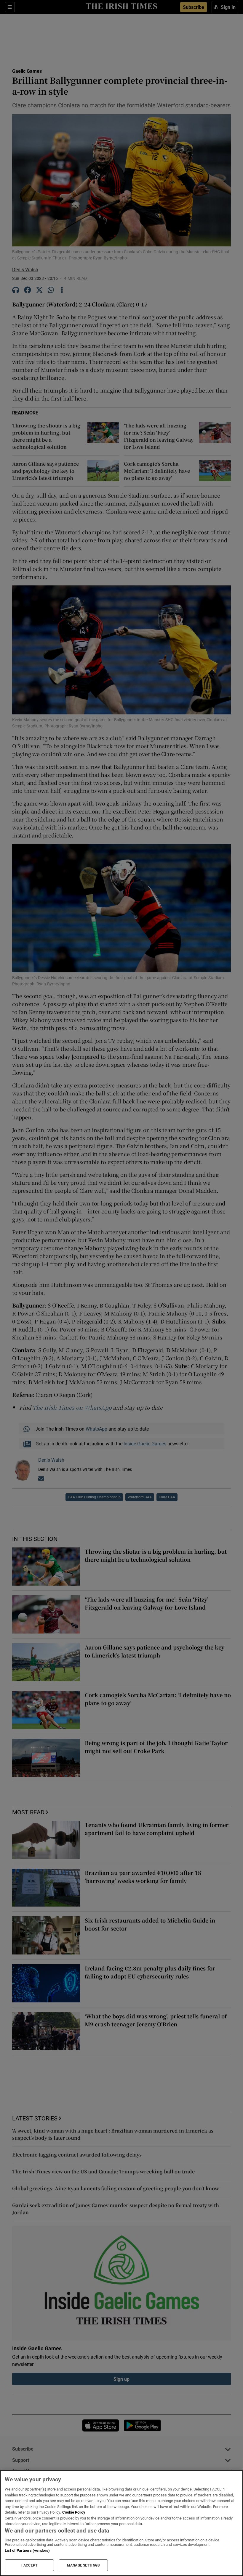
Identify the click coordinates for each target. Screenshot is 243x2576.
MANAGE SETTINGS (83, 2565)
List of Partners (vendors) (27, 2550)
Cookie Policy (74, 2512)
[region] (121, 2523)
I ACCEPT (29, 2565)
